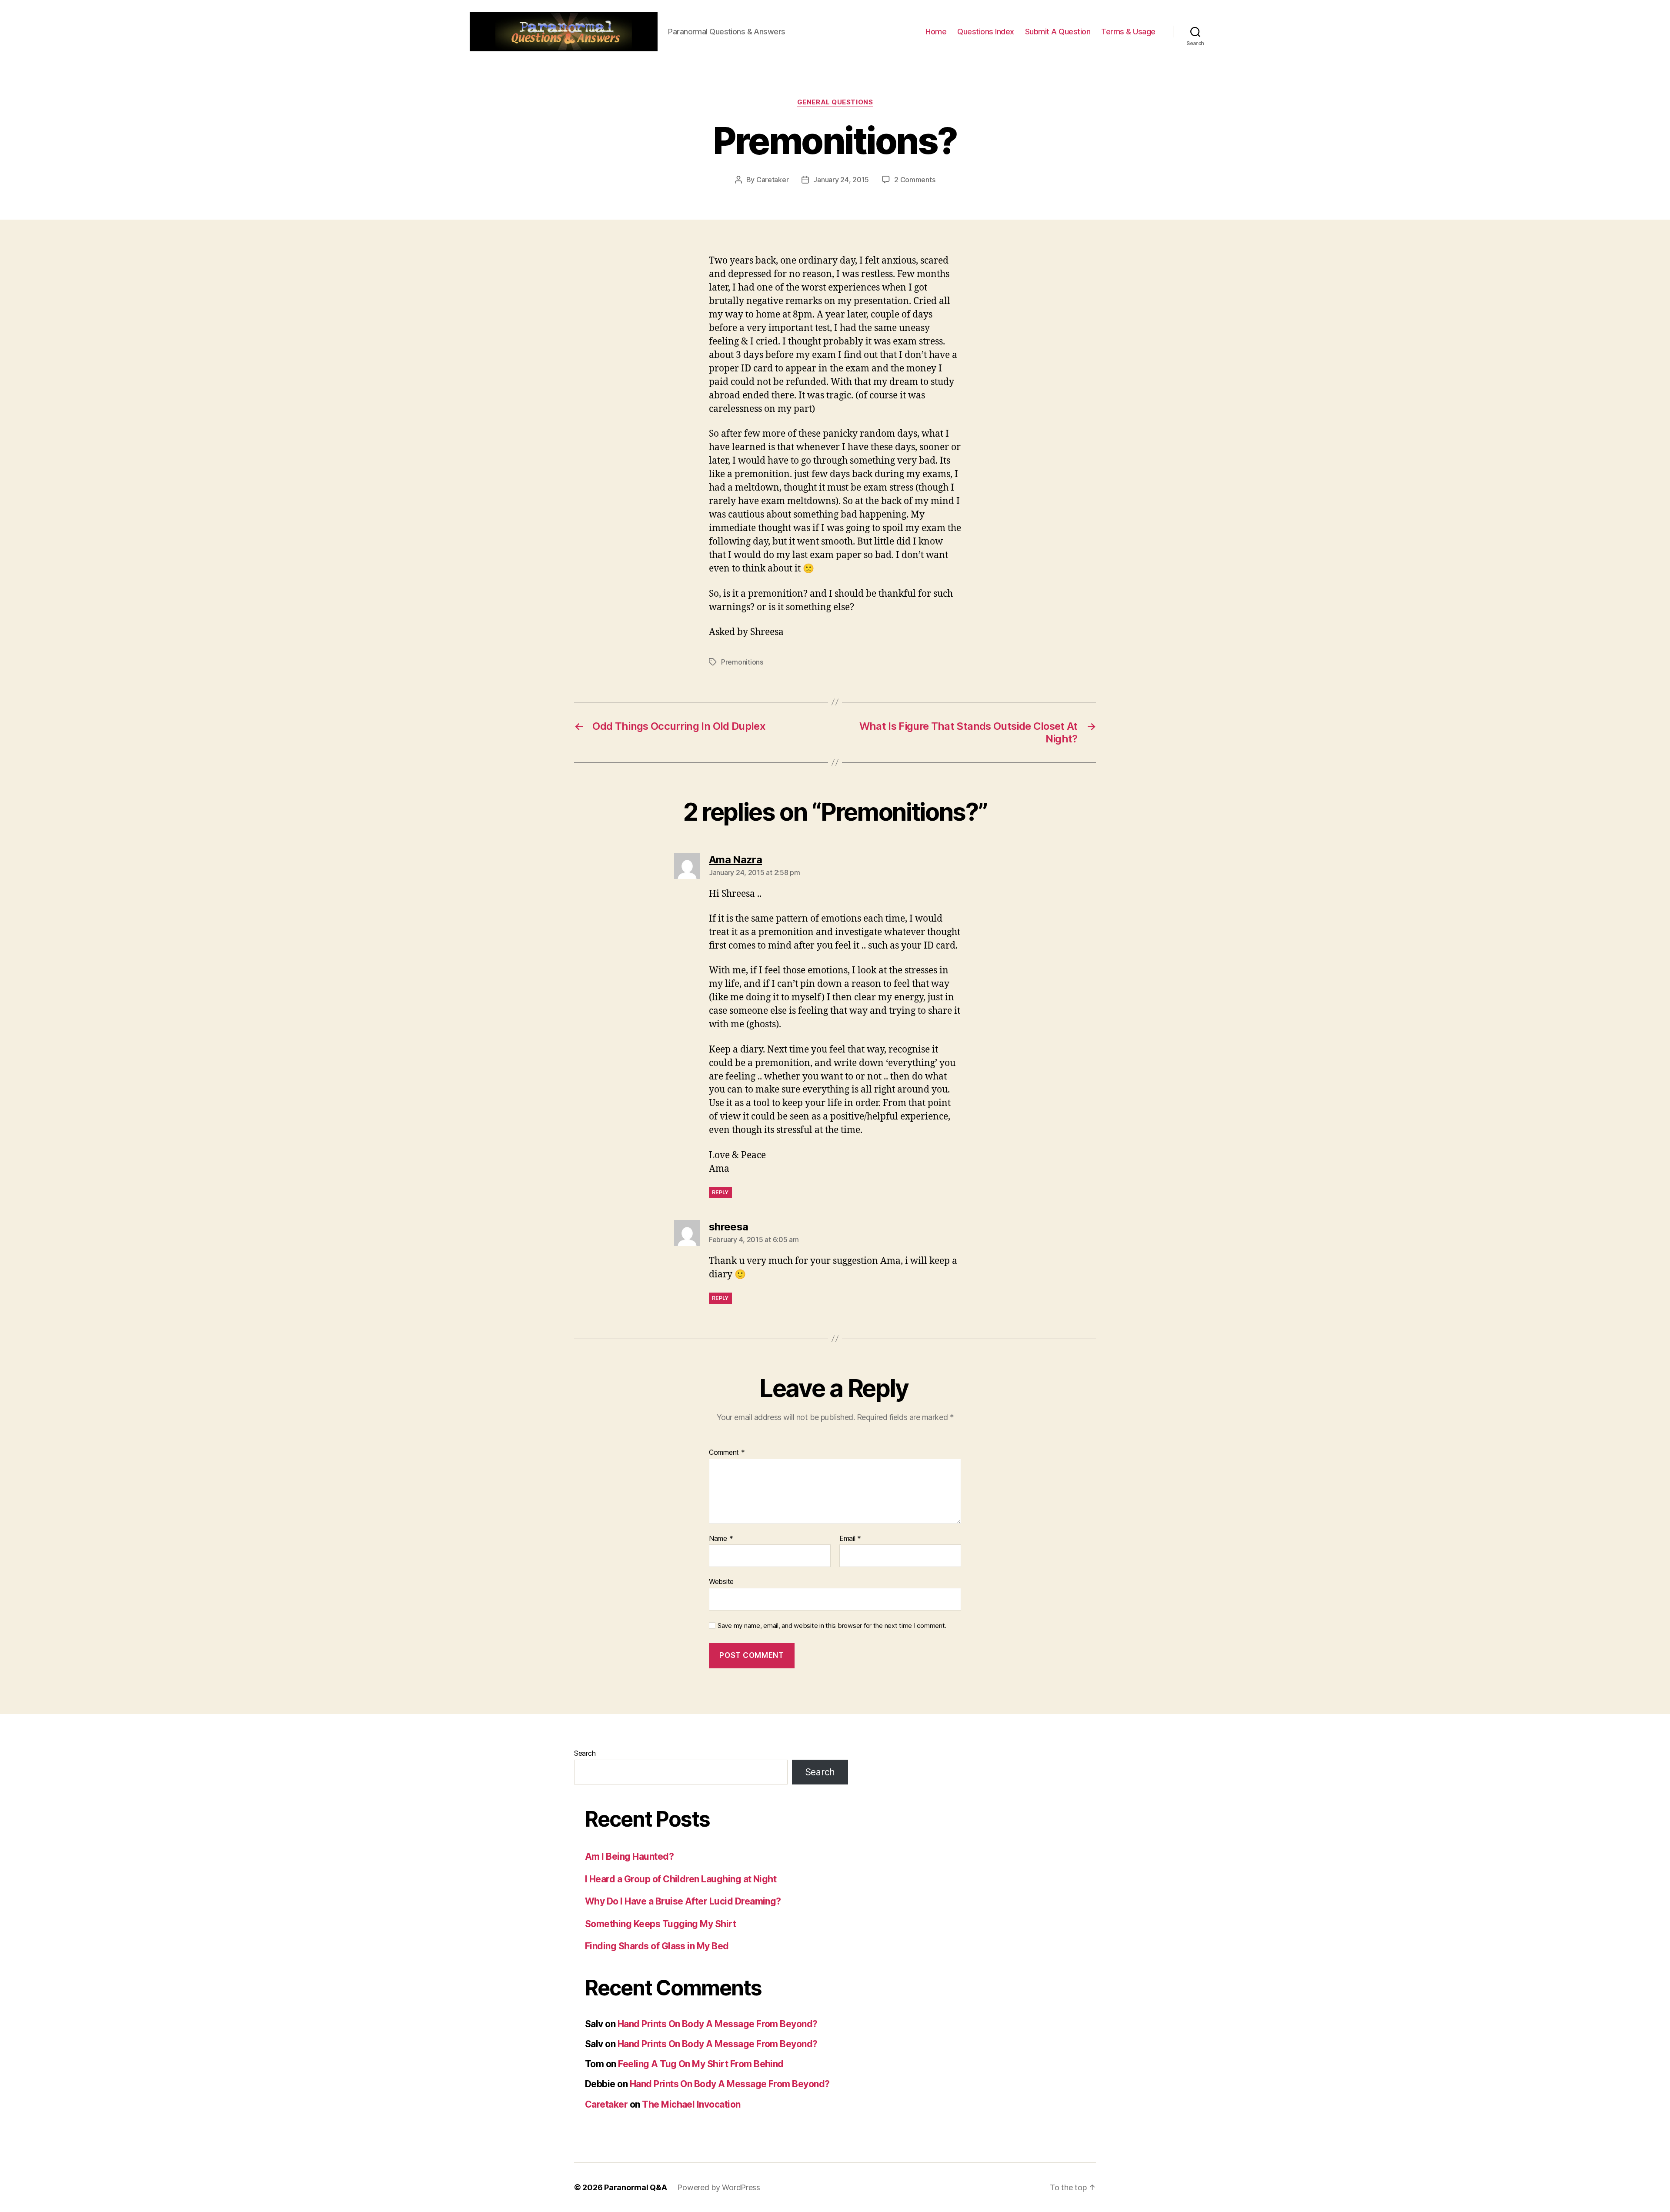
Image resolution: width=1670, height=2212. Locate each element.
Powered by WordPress (719, 2187)
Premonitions (742, 662)
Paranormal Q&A (635, 2187)
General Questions (835, 102)
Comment (727, 1453)
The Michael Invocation (691, 2104)
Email (850, 1539)
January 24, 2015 (841, 180)
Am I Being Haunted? (629, 1856)
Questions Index (986, 32)
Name (721, 1539)
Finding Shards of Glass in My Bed (657, 1946)
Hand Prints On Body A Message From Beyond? (718, 2024)
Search (585, 1753)
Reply (720, 1192)
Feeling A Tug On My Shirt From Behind (701, 2064)
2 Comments (915, 180)
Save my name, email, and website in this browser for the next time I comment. (832, 1626)
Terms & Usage (1128, 32)
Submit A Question (1058, 32)
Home (936, 32)
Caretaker (773, 180)
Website (721, 1581)
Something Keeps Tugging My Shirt (660, 1924)
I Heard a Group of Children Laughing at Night (681, 1879)
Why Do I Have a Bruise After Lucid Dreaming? (683, 1901)
